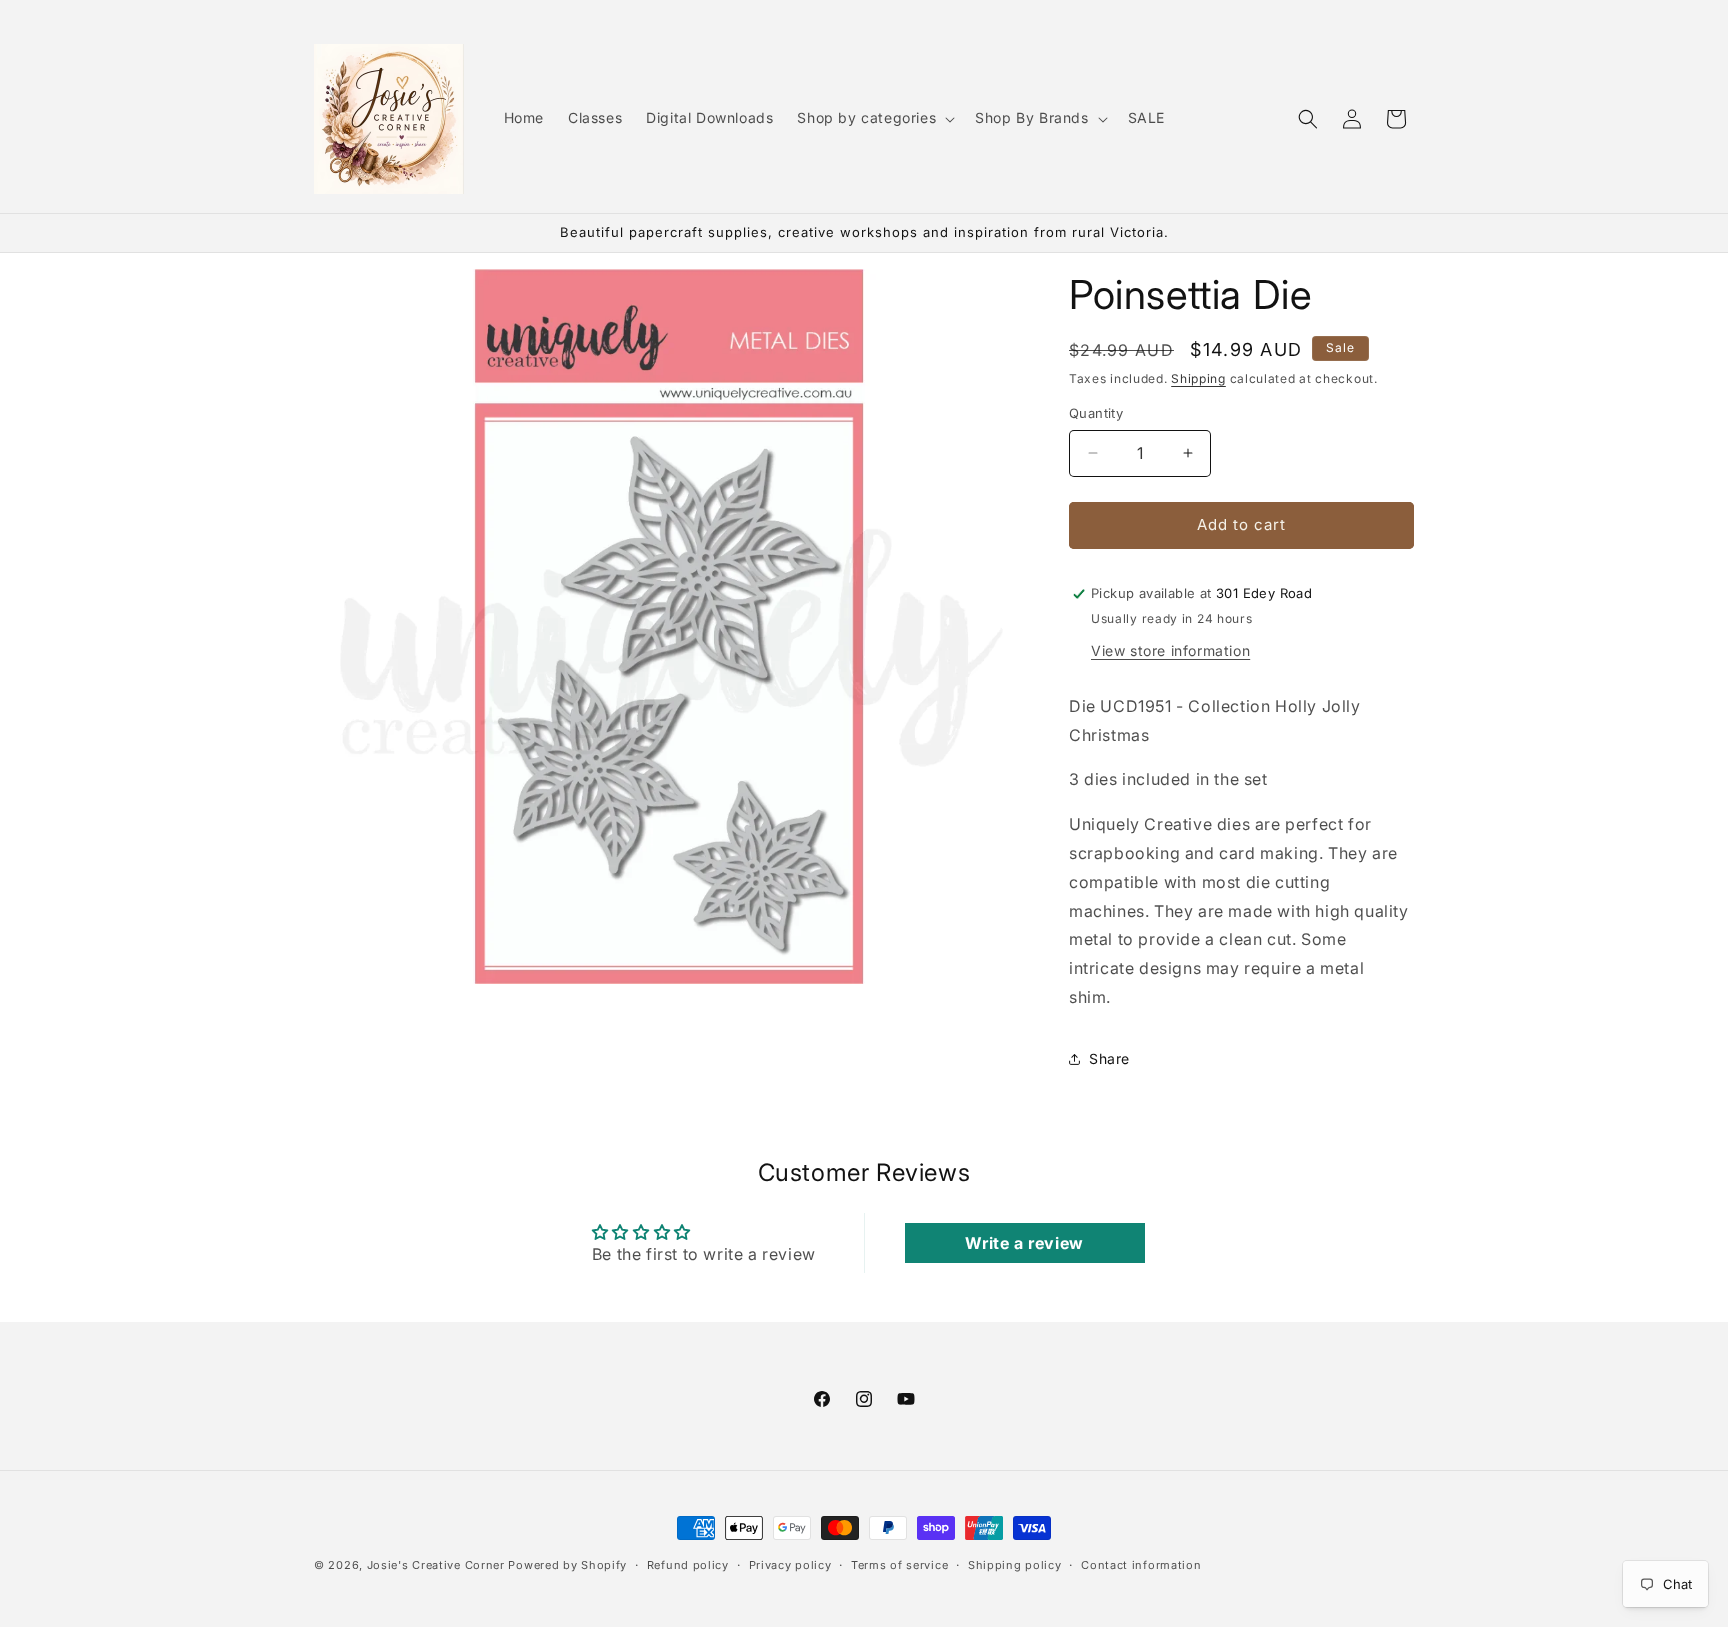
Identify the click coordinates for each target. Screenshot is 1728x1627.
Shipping (1198, 378)
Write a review (1024, 1243)
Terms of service (899, 1564)
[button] (874, 118)
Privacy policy (790, 1564)
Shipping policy (1015, 1564)
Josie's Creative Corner (436, 1565)
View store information (1170, 650)
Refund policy (688, 1564)
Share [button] (1109, 1058)
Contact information (1141, 1564)
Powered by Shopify (567, 1565)
